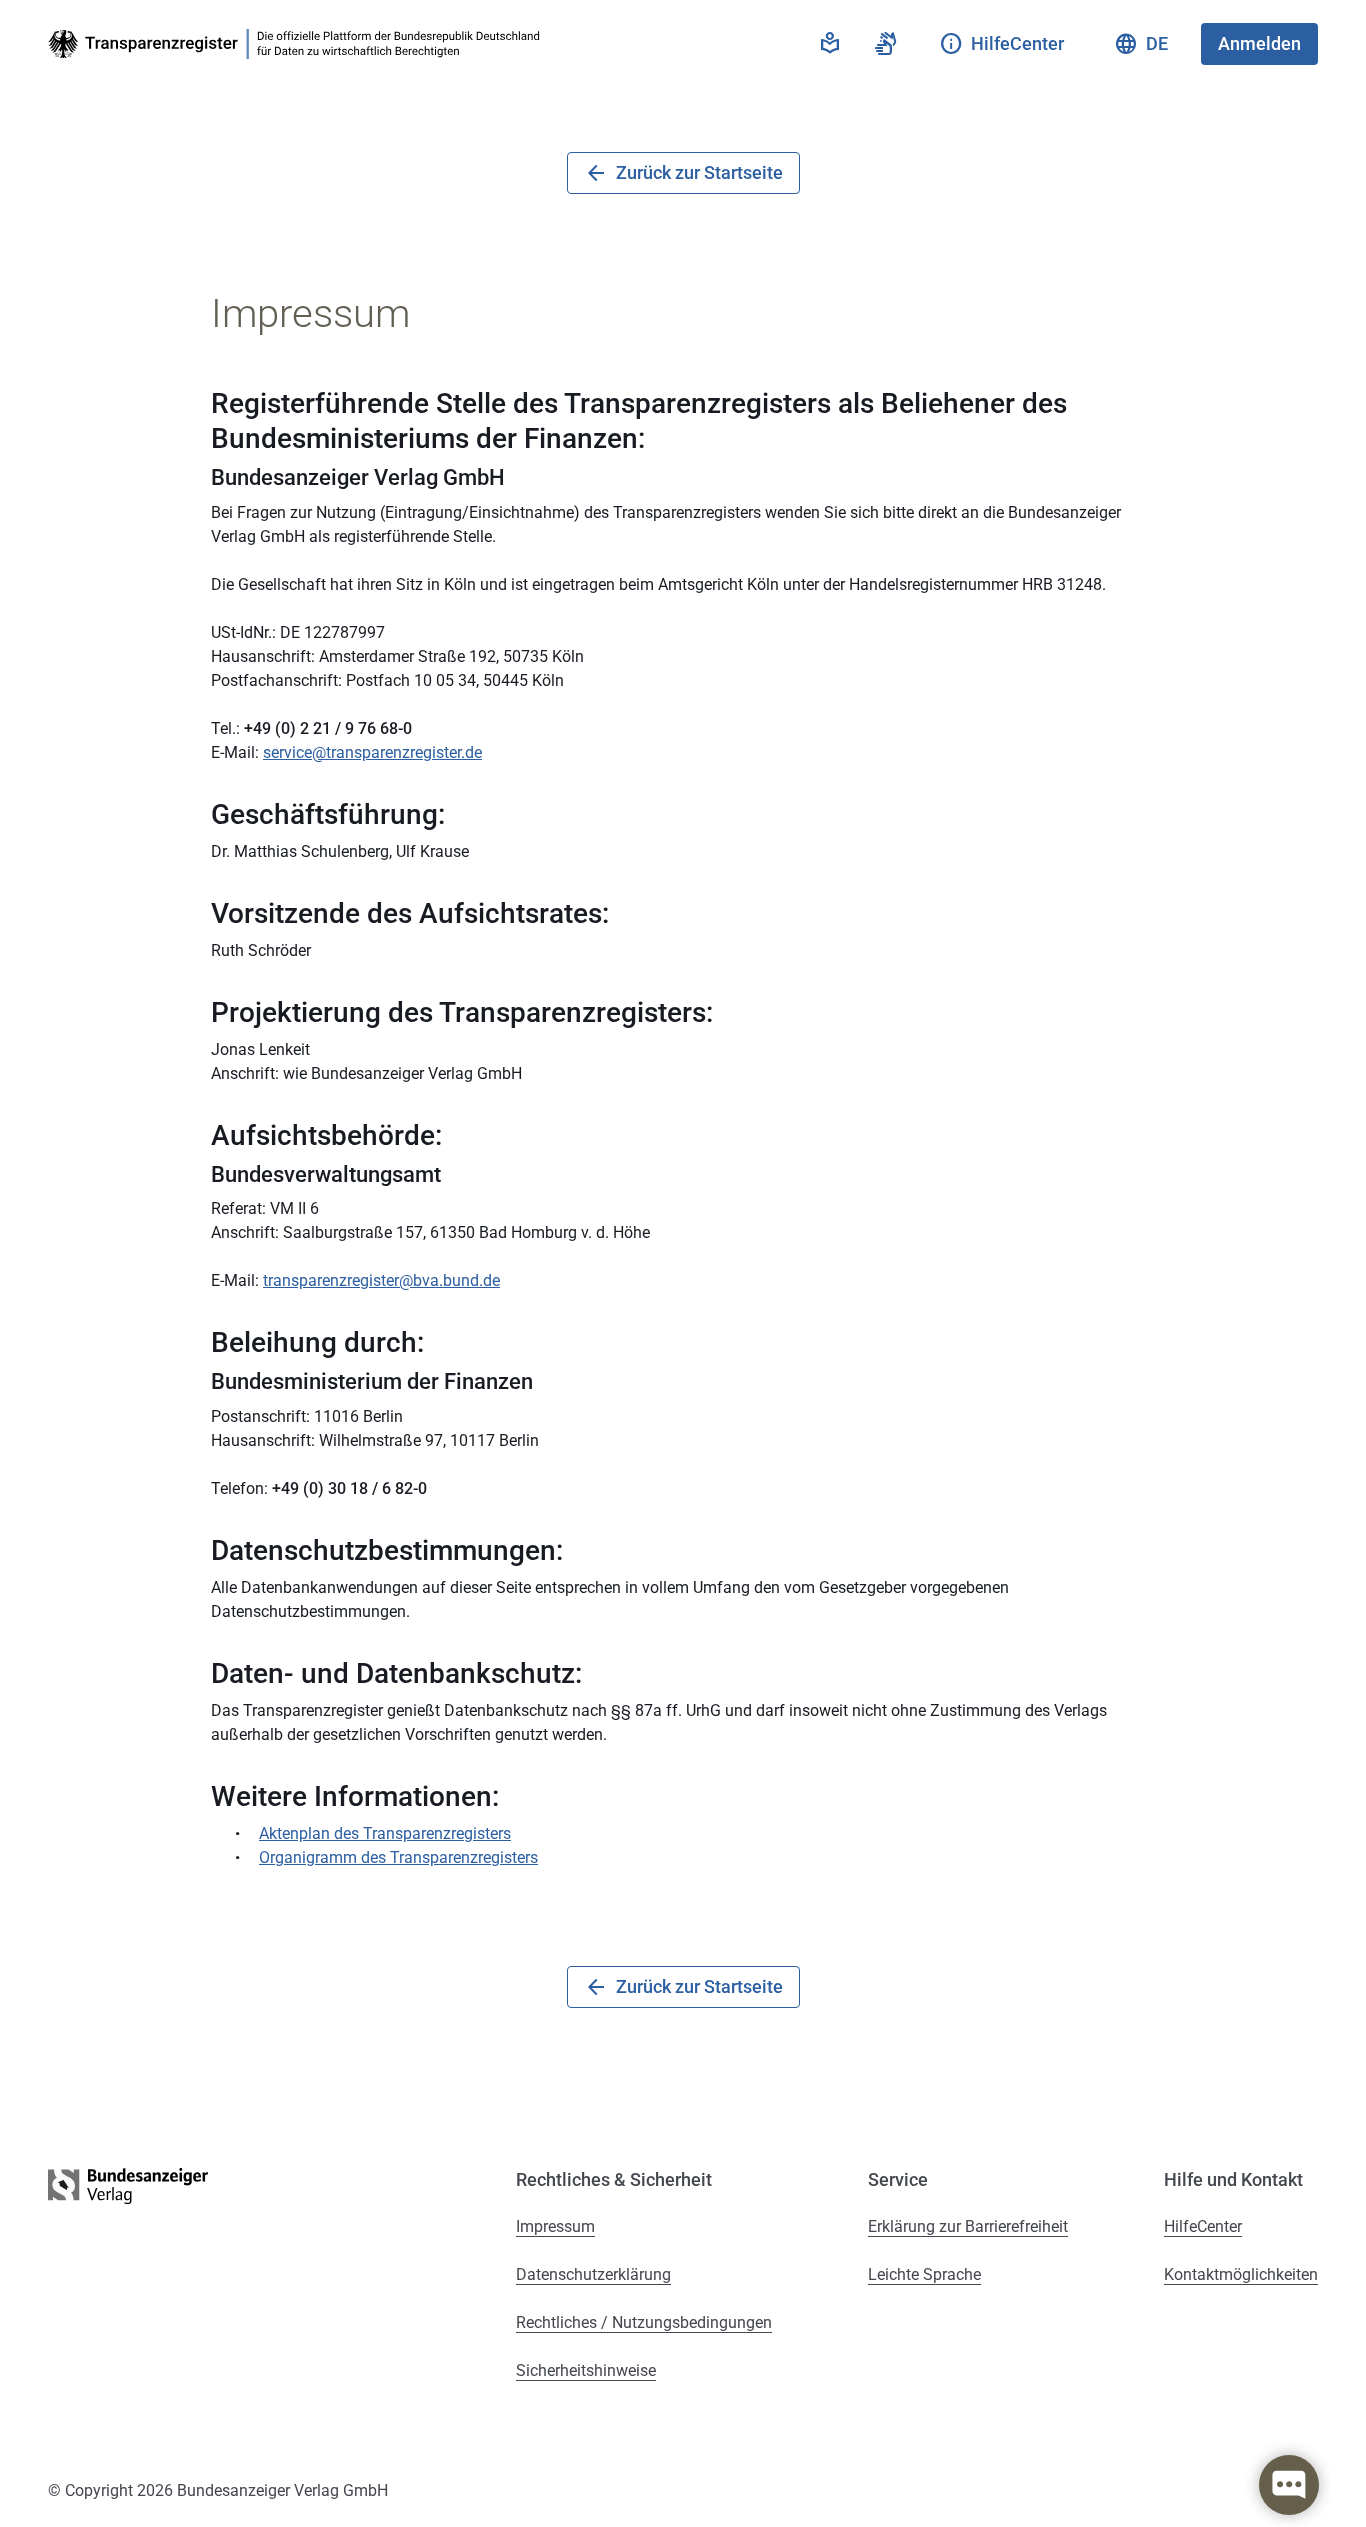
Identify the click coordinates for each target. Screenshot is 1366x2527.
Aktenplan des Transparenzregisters (385, 1833)
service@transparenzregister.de (372, 752)
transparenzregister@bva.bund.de (381, 1280)
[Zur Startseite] (298, 44)
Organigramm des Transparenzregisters (398, 1857)
